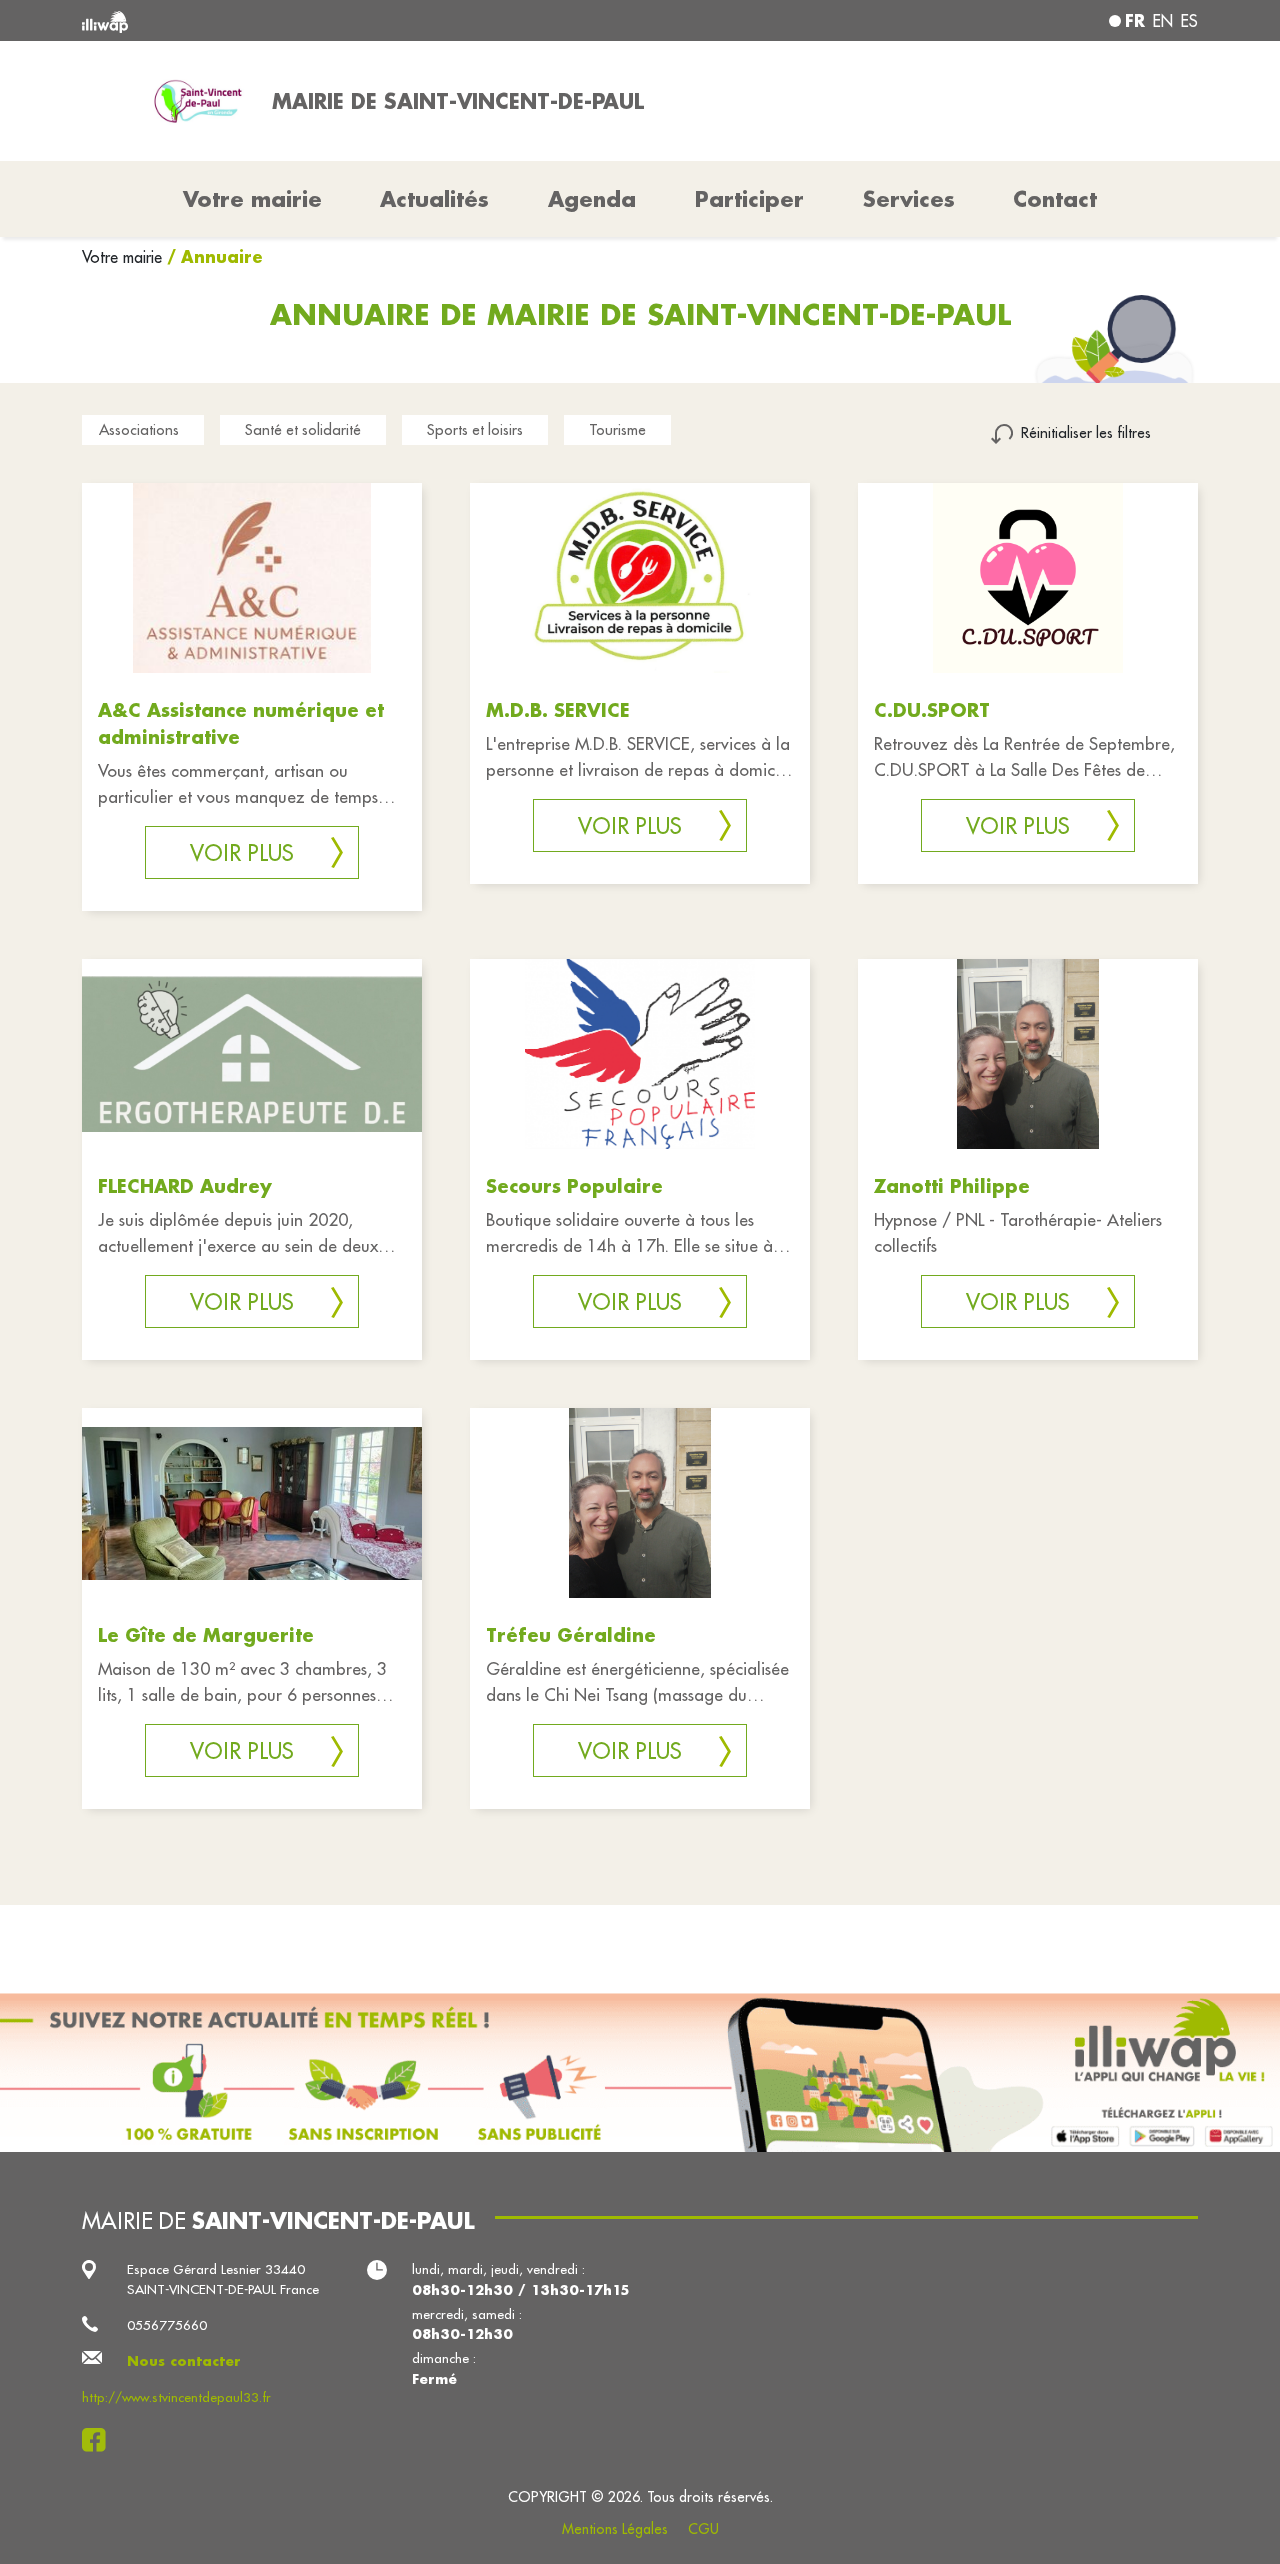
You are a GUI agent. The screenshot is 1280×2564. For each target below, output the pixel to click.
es (1189, 21)
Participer (749, 199)
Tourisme (617, 429)
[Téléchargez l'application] (640, 2072)
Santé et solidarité (303, 429)
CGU (703, 2529)
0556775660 (167, 2325)
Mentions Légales (615, 2529)
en (1163, 21)
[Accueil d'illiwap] (307, 20)
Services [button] (909, 199)
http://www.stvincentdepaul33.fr (176, 2397)
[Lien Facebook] (99, 2440)
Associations (139, 429)
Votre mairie (124, 257)
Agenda (592, 199)
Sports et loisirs (475, 429)
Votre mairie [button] (252, 199)
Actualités (434, 199)
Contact (1055, 199)
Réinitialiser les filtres (1086, 432)
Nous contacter (184, 2360)
